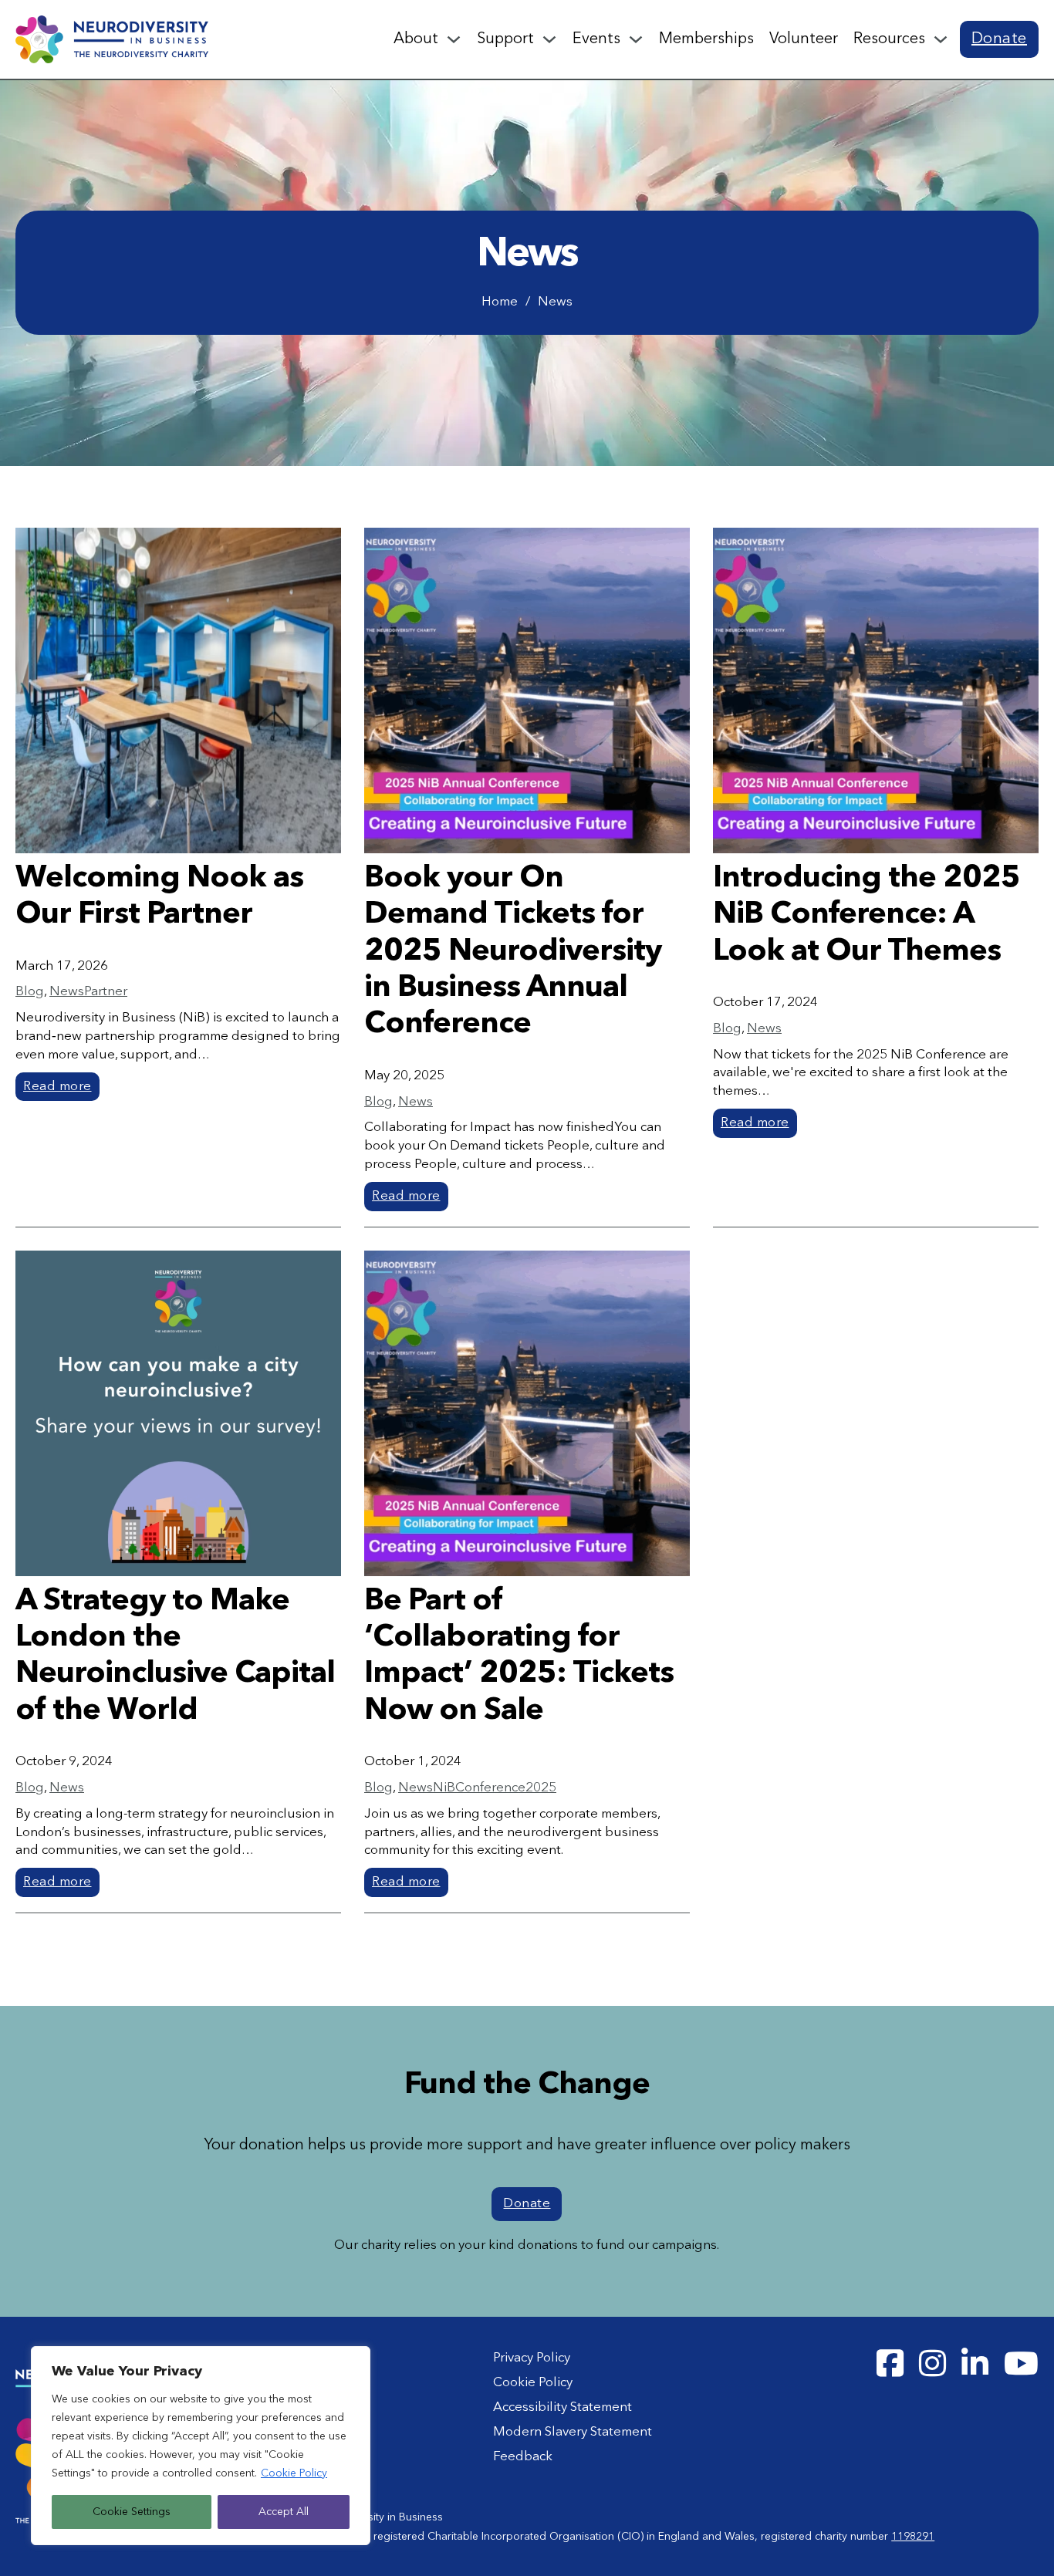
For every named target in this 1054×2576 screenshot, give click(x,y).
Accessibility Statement (562, 2407)
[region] (201, 2446)
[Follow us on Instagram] (932, 2364)
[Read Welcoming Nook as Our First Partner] (178, 690)
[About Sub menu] (454, 39)
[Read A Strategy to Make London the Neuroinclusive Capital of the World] (178, 1413)
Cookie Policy (294, 2473)
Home (500, 302)
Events (596, 39)
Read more (57, 1087)
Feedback (523, 2457)
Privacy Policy (532, 2358)
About (416, 39)
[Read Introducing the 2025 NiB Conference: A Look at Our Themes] (876, 690)
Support (505, 39)
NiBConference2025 (495, 1788)
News (67, 992)
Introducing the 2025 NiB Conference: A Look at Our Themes (867, 915)
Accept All (284, 2512)
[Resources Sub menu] (941, 39)
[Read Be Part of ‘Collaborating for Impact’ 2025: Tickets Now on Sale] (527, 1413)
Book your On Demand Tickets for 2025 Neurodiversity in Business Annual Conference (513, 952)
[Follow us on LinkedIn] (975, 2364)
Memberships (706, 39)
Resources (889, 39)
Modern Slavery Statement (573, 2432)
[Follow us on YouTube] (1021, 2364)
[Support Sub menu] (549, 39)
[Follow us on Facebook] (890, 2364)
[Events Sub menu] (636, 39)
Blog (30, 992)
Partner (106, 992)
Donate (999, 39)
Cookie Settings (132, 2512)
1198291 (913, 2537)
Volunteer (804, 39)
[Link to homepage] (112, 39)
